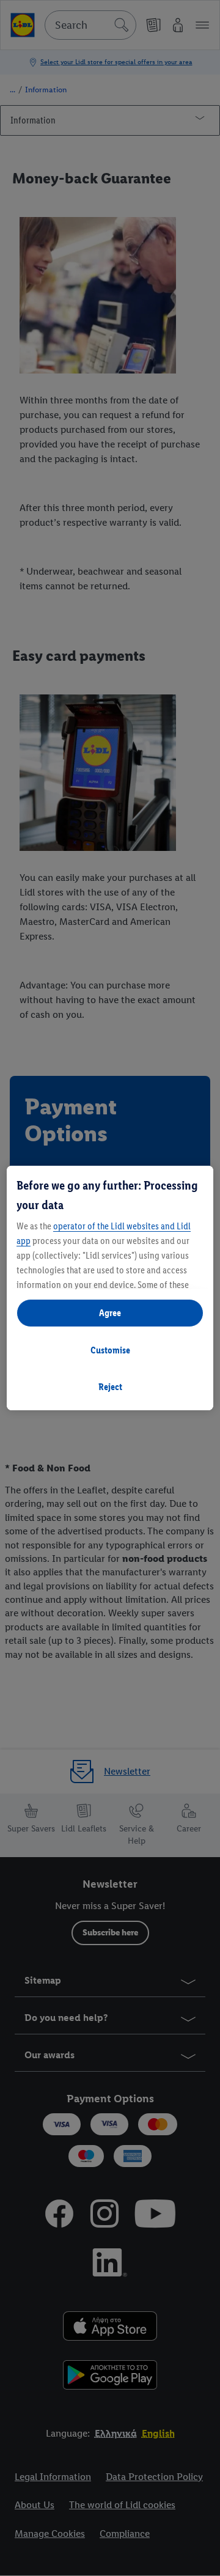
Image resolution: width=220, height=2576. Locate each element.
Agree (110, 1313)
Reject (110, 1387)
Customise (110, 1350)
